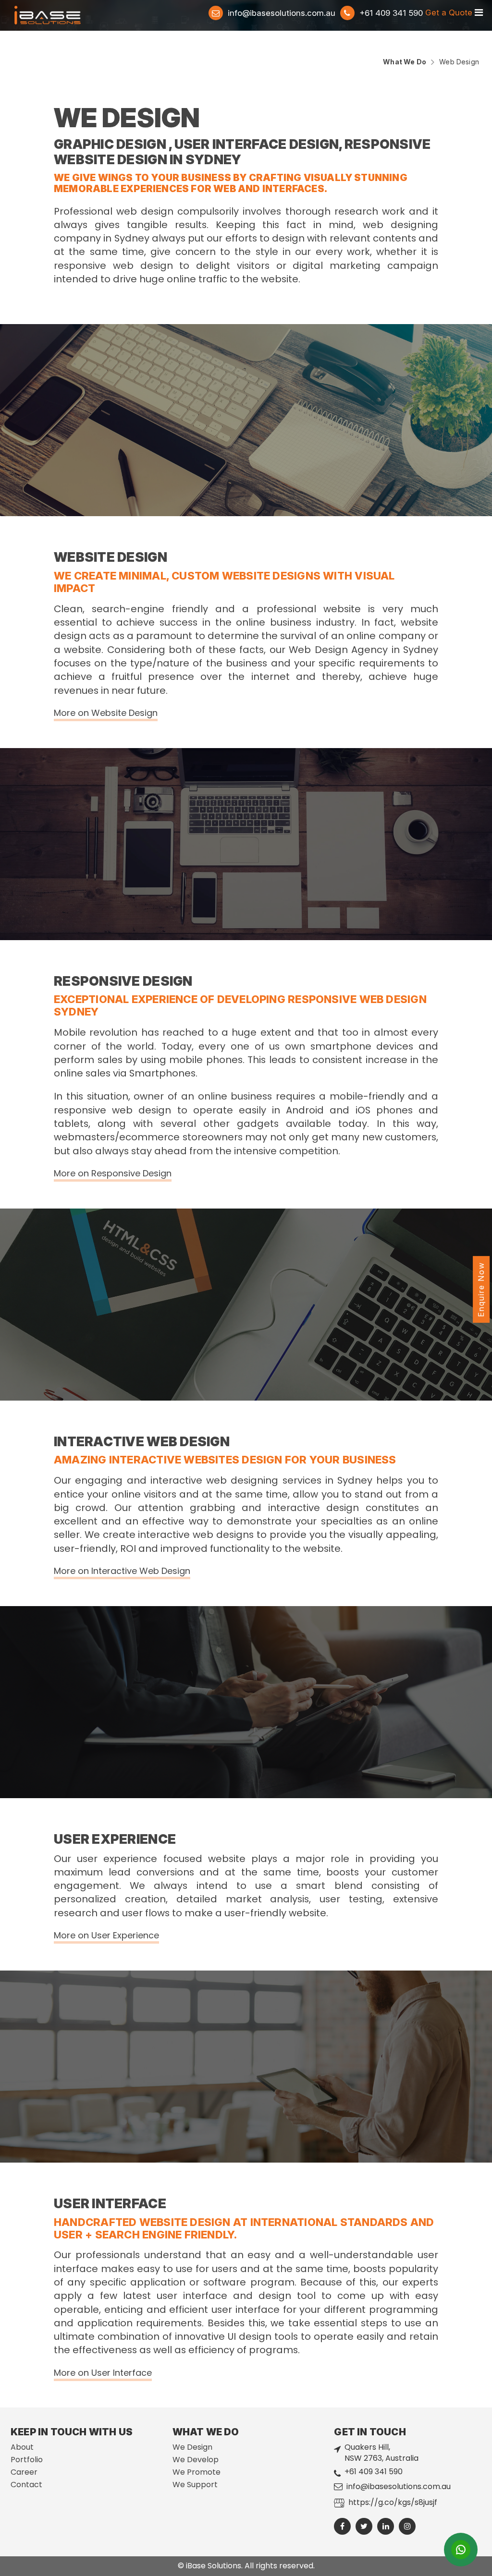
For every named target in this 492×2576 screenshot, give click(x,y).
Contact (26, 2485)
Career (24, 2472)
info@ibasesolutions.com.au (282, 13)
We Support (195, 2485)
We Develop (196, 2460)
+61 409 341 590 (374, 2472)
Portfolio (27, 2460)
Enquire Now (481, 1289)
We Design (192, 2447)
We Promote (197, 2472)
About (22, 2447)
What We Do (405, 62)
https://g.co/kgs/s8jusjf (393, 2502)
